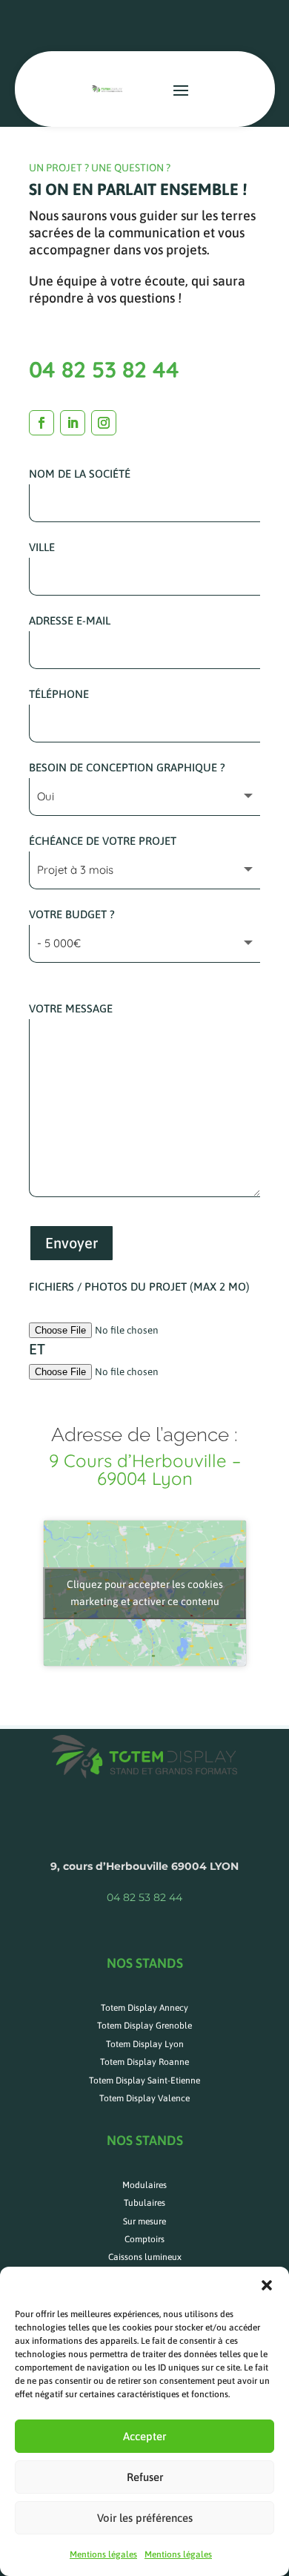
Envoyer (72, 1243)
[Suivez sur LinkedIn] (73, 423)
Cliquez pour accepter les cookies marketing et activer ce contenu (145, 1593)
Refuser (145, 2477)
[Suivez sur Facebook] (41, 423)
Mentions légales (103, 2554)
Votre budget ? (72, 914)
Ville (42, 547)
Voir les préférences (145, 2518)
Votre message (71, 1008)
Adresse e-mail (70, 620)
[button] (267, 2285)
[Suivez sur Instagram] (104, 423)
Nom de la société (80, 474)
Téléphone (59, 694)
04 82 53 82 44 (104, 369)
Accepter (144, 2436)
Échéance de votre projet (103, 841)
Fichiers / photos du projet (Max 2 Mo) (139, 1287)
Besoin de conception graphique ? (127, 767)
